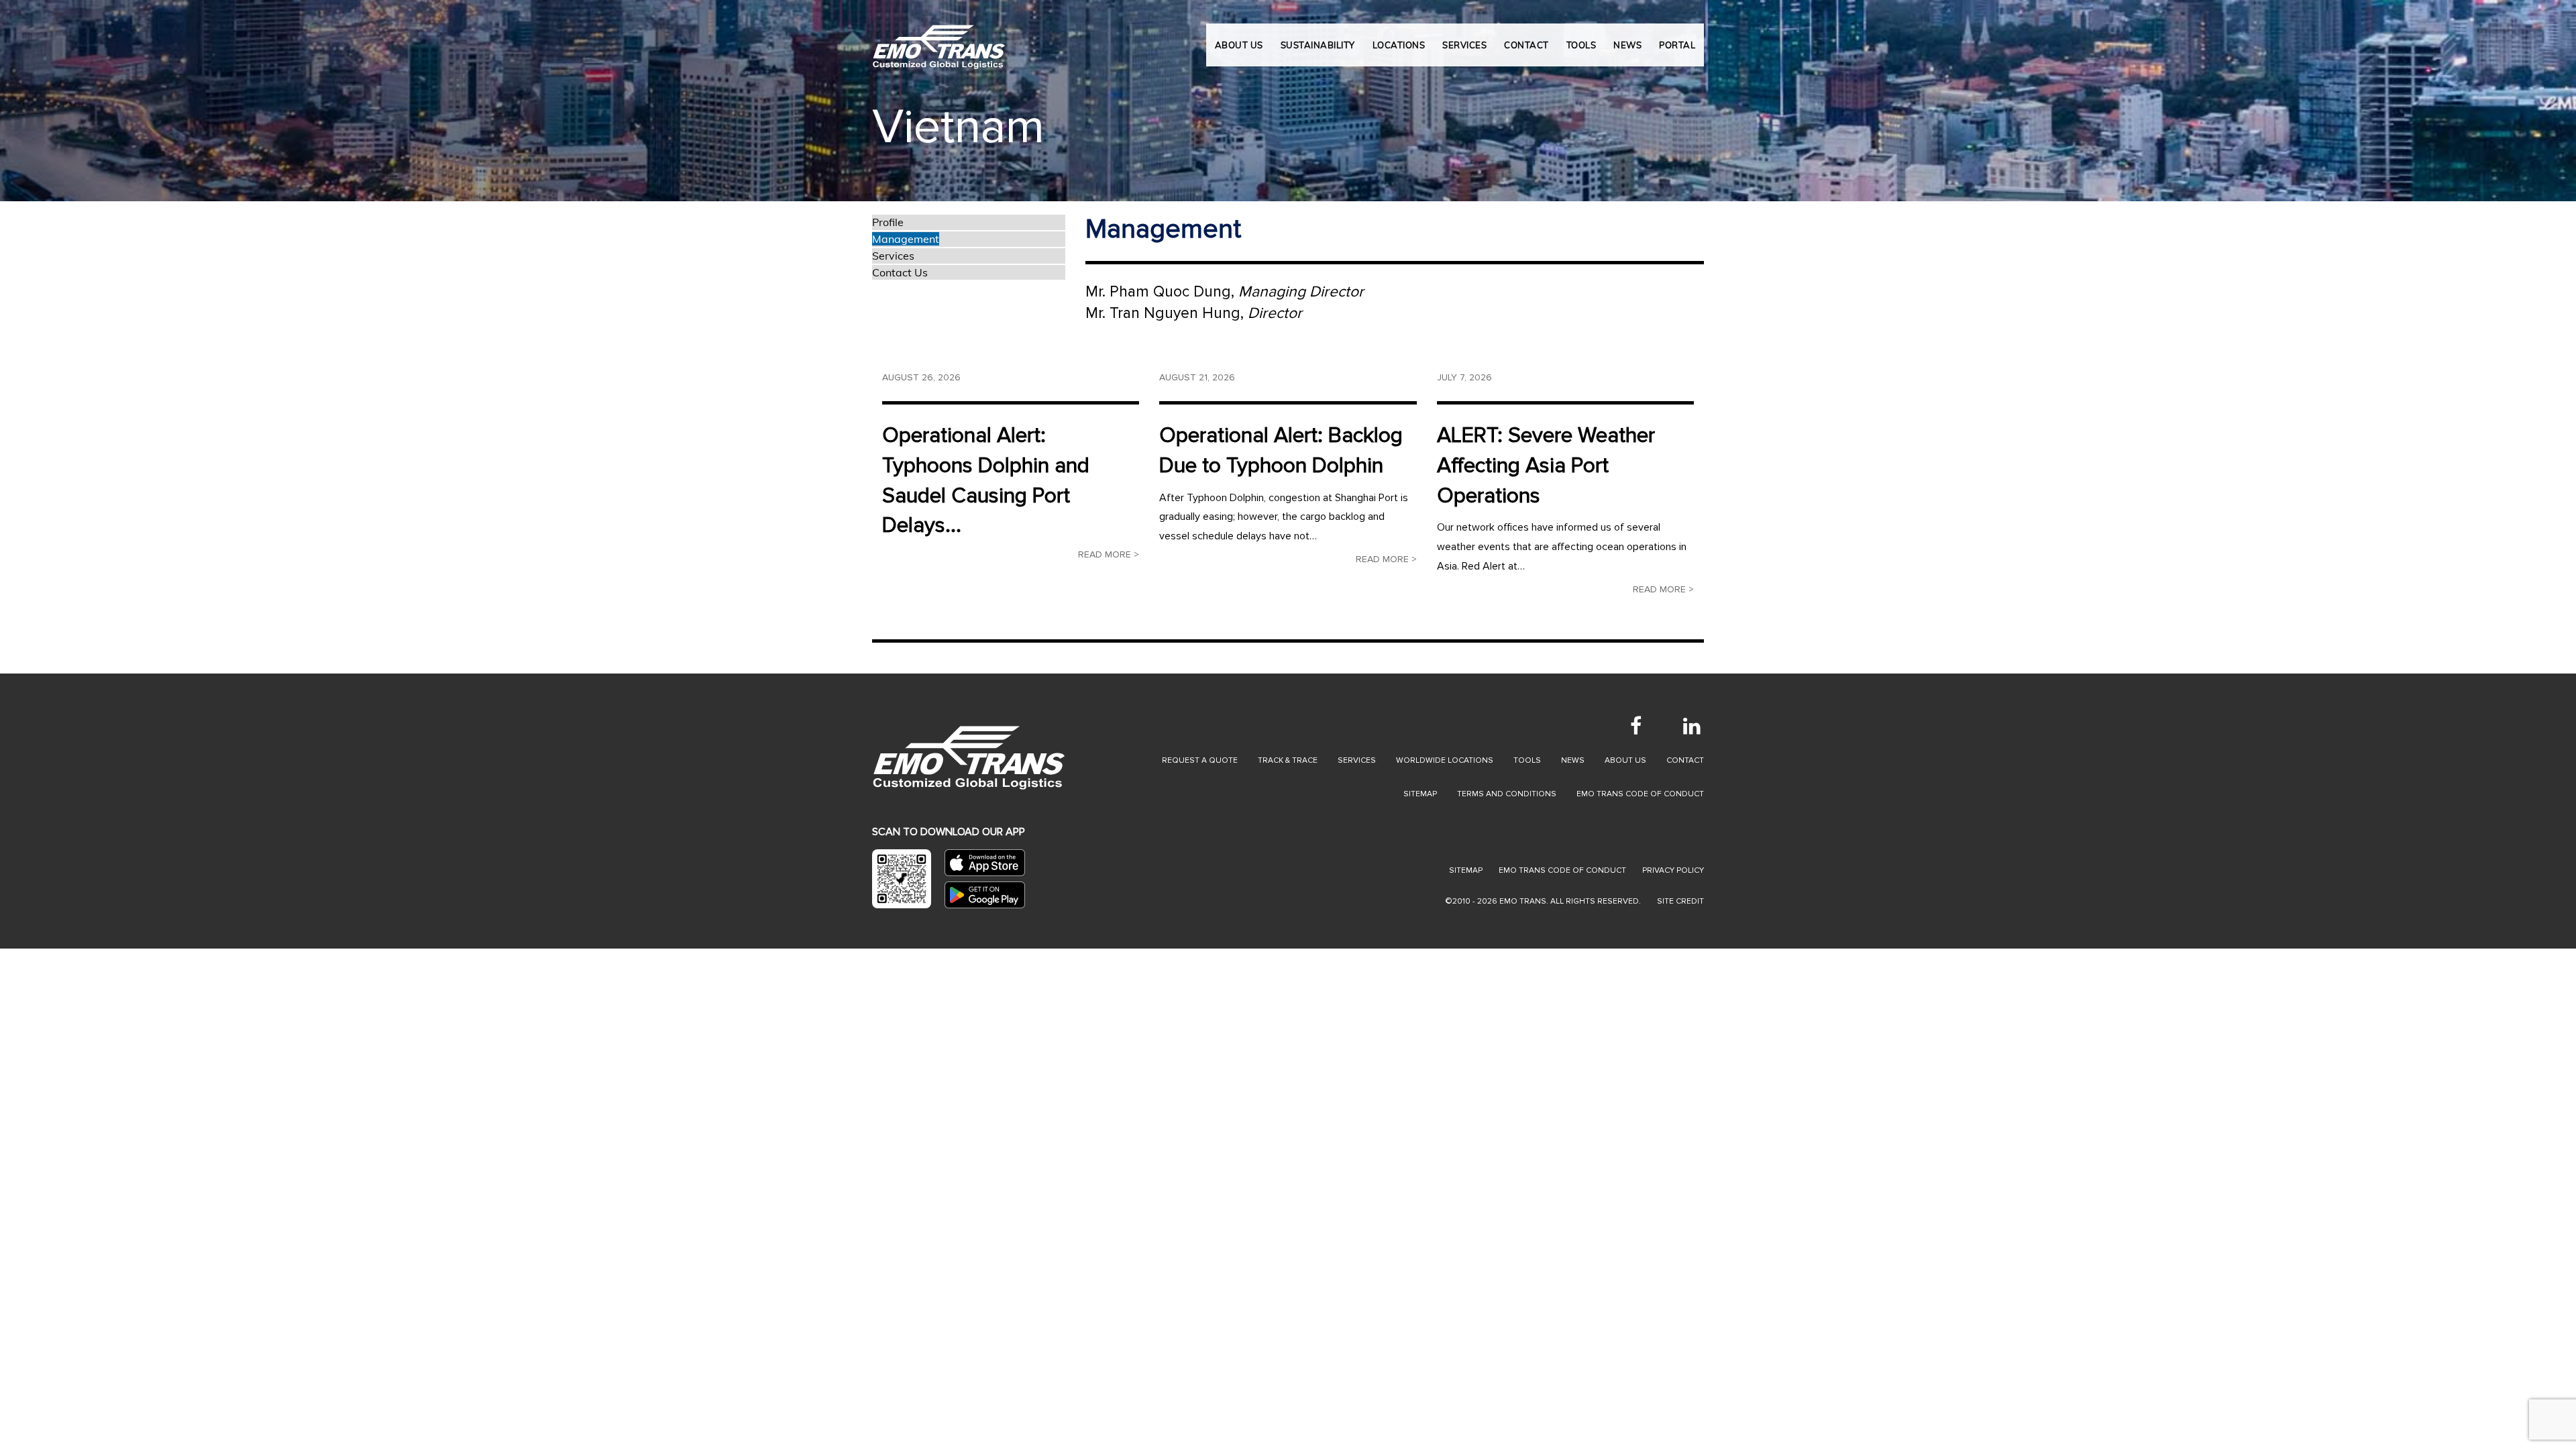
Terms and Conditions (1507, 794)
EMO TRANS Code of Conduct (1562, 870)
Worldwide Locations (1445, 760)
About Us (1239, 45)
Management (906, 239)
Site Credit (1680, 901)
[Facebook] (1635, 726)
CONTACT (1526, 45)
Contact (1685, 760)
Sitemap (1420, 794)
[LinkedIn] (1692, 726)
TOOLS (1581, 45)
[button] (129, 101)
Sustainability (1318, 45)
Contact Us (900, 272)
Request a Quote (1200, 760)
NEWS (1627, 45)
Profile (888, 222)
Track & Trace (1288, 760)
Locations (1399, 45)
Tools (1527, 760)
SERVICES (1464, 45)
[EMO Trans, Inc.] (939, 40)
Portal (1677, 45)
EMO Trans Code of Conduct (1640, 794)
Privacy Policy (1673, 870)
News (1573, 760)
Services (893, 256)
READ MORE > (1109, 554)
